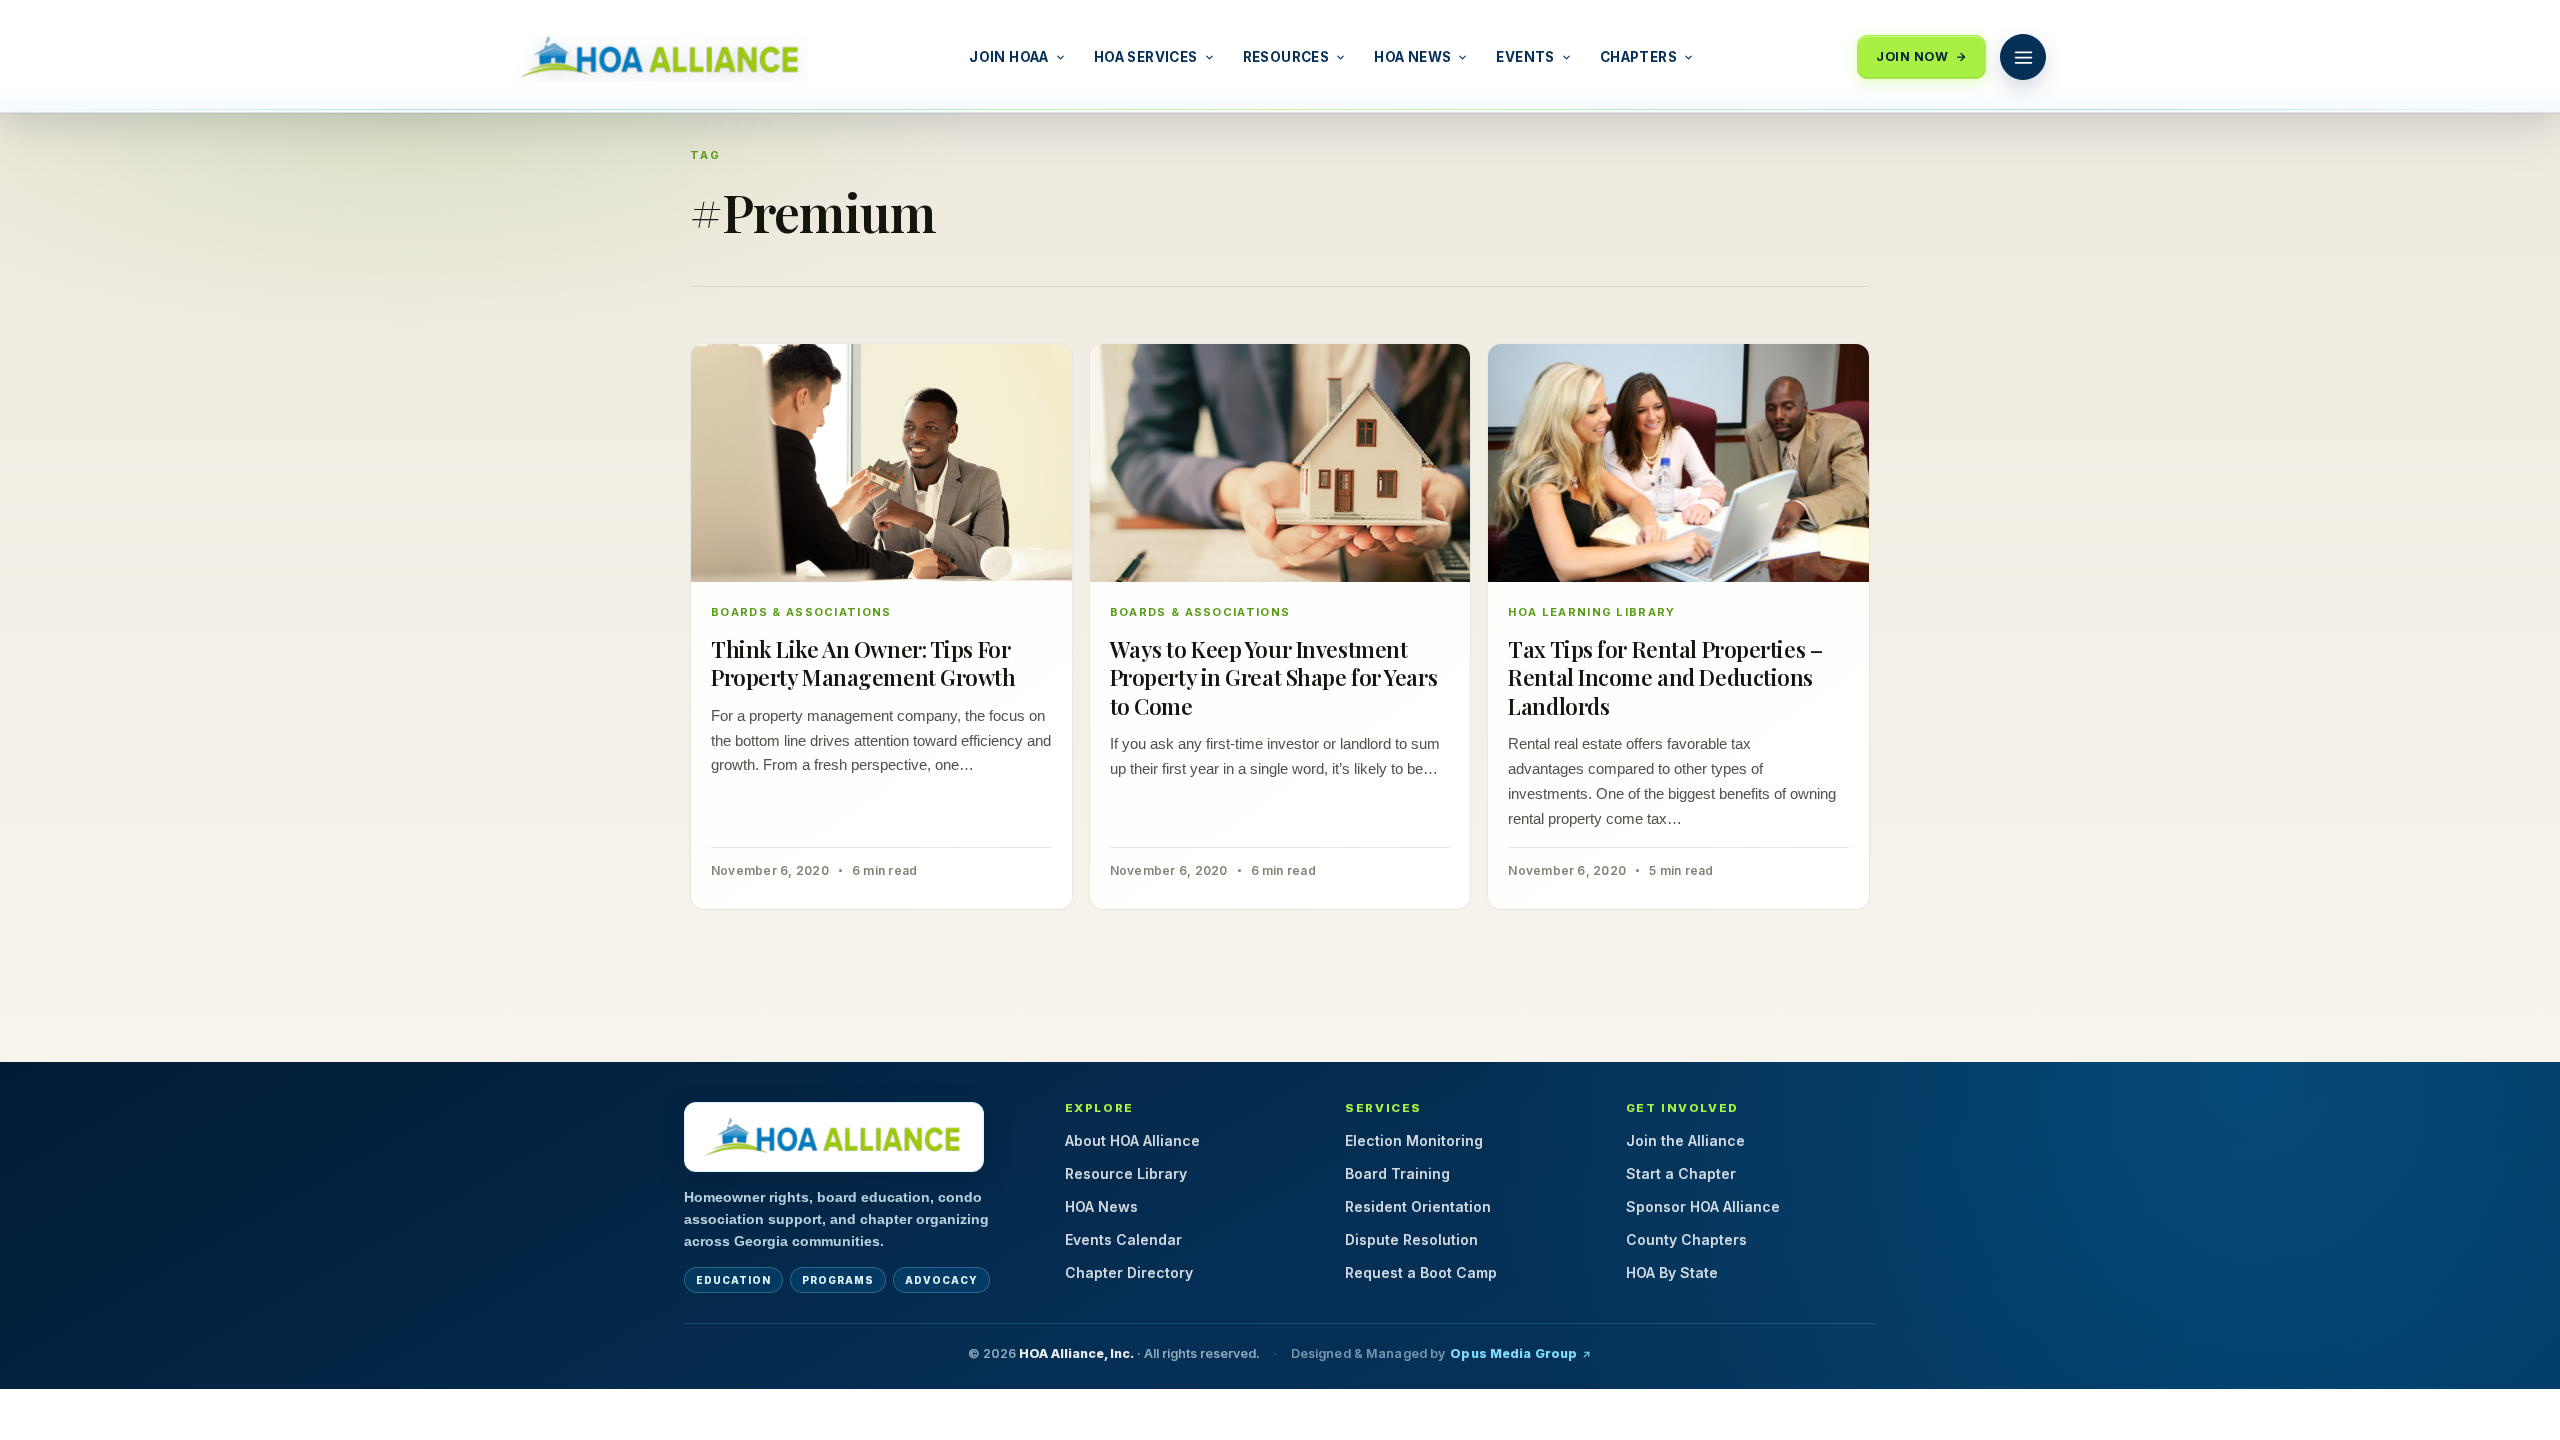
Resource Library (1126, 1173)
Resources (1286, 57)
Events (1525, 57)
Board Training (1397, 1173)
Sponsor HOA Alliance (1703, 1206)
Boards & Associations (801, 612)
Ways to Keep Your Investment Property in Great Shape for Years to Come (1273, 677)
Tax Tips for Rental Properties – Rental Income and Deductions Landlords (1665, 677)
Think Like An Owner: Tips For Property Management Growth (863, 663)
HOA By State (1672, 1272)
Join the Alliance (1685, 1140)
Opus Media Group (1513, 1353)
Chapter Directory (1129, 1272)
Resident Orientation (1418, 1206)
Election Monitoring (1414, 1140)
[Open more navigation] (2023, 57)
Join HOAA (1009, 57)
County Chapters (1686, 1239)
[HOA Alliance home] (834, 1137)
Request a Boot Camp (1421, 1272)
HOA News (1412, 57)
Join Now (1912, 56)
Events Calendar (1123, 1239)
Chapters (1638, 57)
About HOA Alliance (1132, 1140)
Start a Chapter (1681, 1173)
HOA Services (1146, 57)
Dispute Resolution (1411, 1239)
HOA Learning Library (1591, 612)
